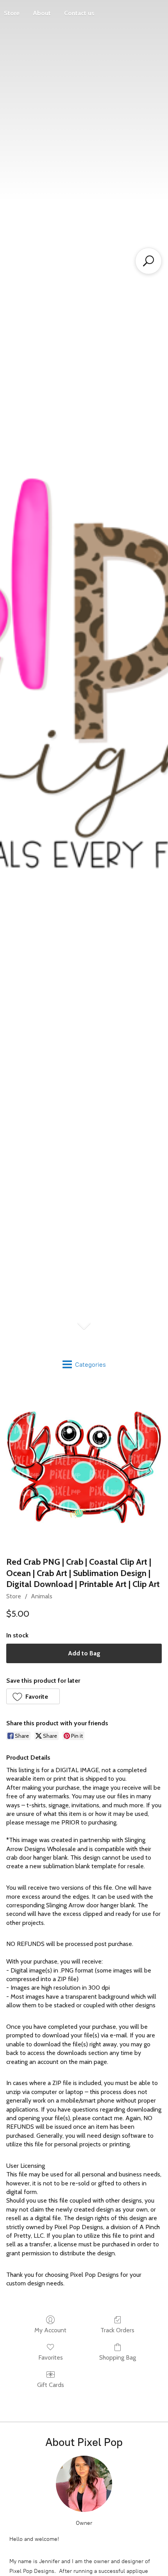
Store (14, 1596)
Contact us (79, 13)
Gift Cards (51, 2385)
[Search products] (148, 261)
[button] (33, 1696)
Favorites (51, 2357)
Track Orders (117, 2330)
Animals (42, 1596)
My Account (50, 2330)
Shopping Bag (118, 2357)
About (42, 13)
